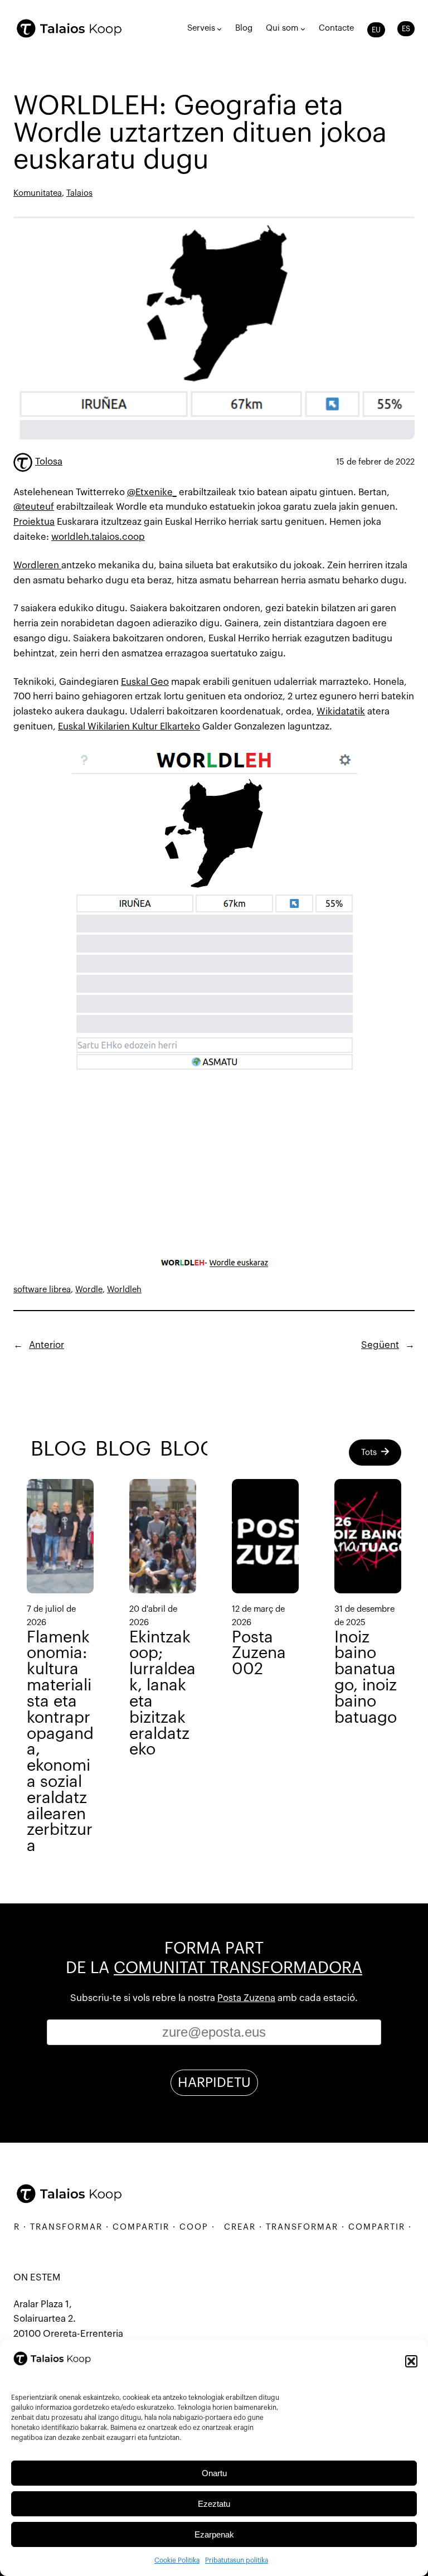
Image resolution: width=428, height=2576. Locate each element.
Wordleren (37, 565)
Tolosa (49, 461)
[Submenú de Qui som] (303, 29)
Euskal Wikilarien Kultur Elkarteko (129, 726)
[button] (411, 2361)
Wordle (89, 1290)
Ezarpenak (214, 2534)
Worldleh (124, 1290)
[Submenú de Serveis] (219, 29)
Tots (369, 1453)
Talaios (79, 193)
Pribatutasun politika (237, 2560)
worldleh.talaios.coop (98, 537)
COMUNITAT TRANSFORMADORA (238, 1968)
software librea (42, 1290)
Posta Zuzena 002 (259, 1654)
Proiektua (34, 522)
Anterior (47, 1345)
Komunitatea (38, 193)
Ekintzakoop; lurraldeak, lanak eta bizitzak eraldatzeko (162, 1694)
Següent (380, 1345)
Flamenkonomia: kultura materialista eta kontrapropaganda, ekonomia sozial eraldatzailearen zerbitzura (60, 1742)
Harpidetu (214, 2082)
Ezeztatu (214, 2504)
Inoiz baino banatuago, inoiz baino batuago (366, 1678)
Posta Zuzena (246, 1998)
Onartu (214, 2473)
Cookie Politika (177, 2560)
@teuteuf (34, 507)
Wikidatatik (341, 711)
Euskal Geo (145, 682)
